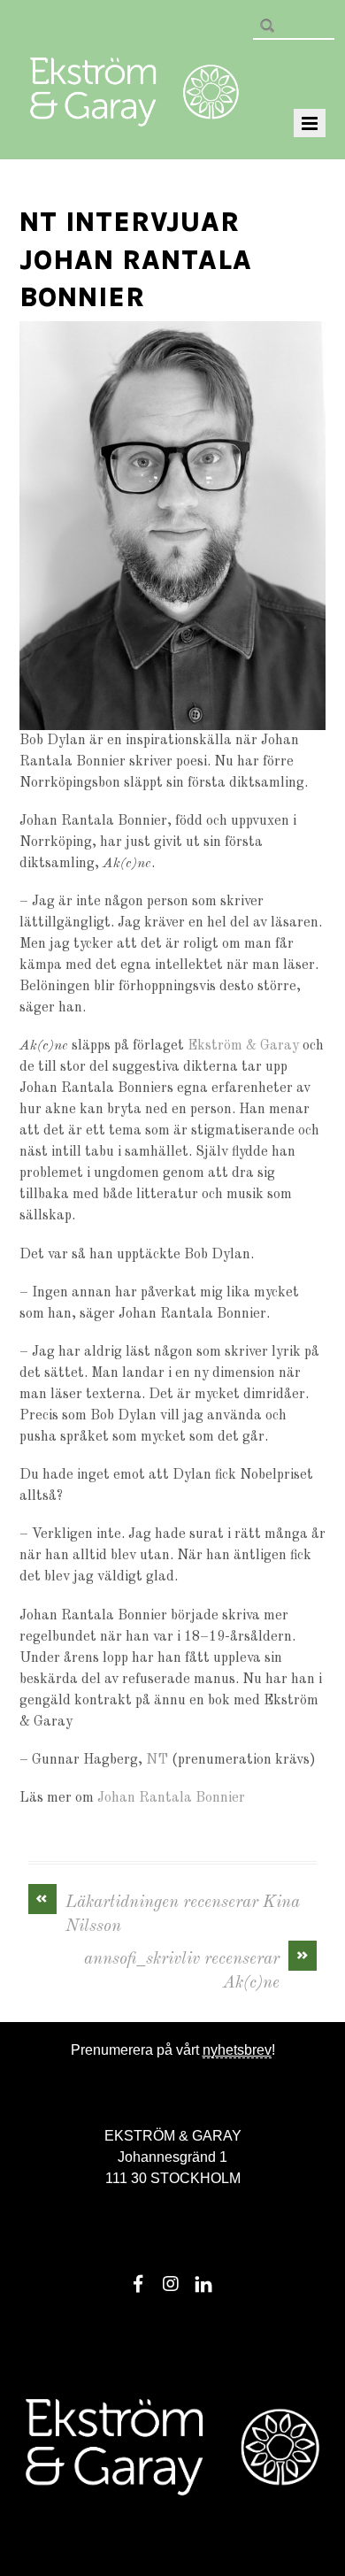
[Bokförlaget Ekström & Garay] (134, 114)
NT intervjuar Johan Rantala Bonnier (136, 260)
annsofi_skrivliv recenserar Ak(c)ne (197, 1970)
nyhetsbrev (237, 2050)
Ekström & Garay (243, 1046)
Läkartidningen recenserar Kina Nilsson (168, 1913)
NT (157, 1760)
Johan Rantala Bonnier (171, 1798)
